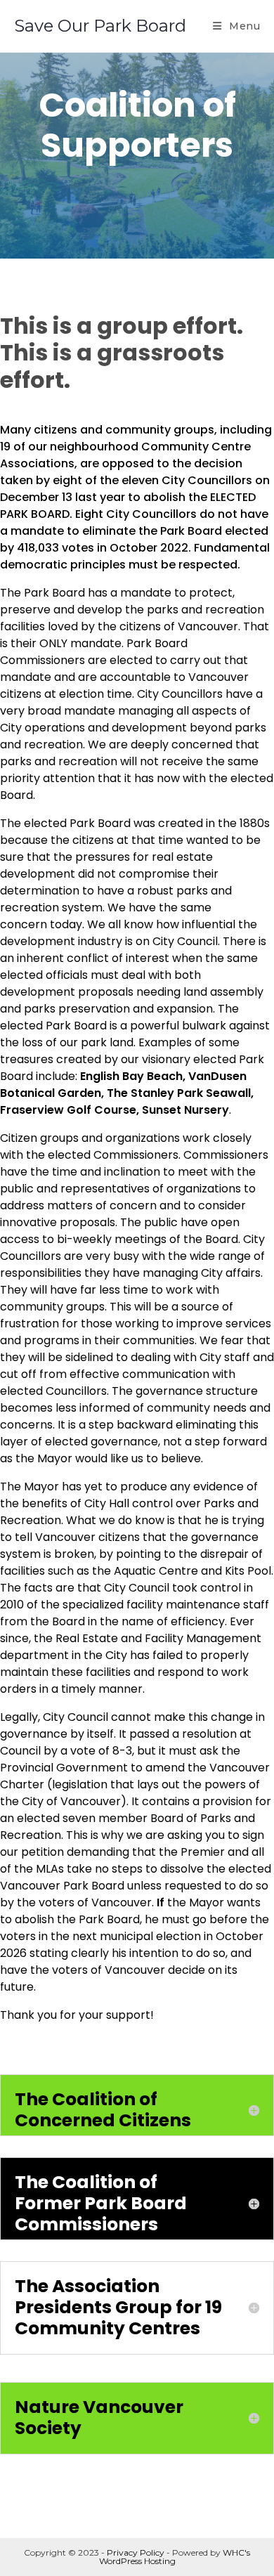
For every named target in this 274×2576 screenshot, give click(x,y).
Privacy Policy (136, 2552)
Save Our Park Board (100, 26)
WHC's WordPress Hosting (175, 2557)
